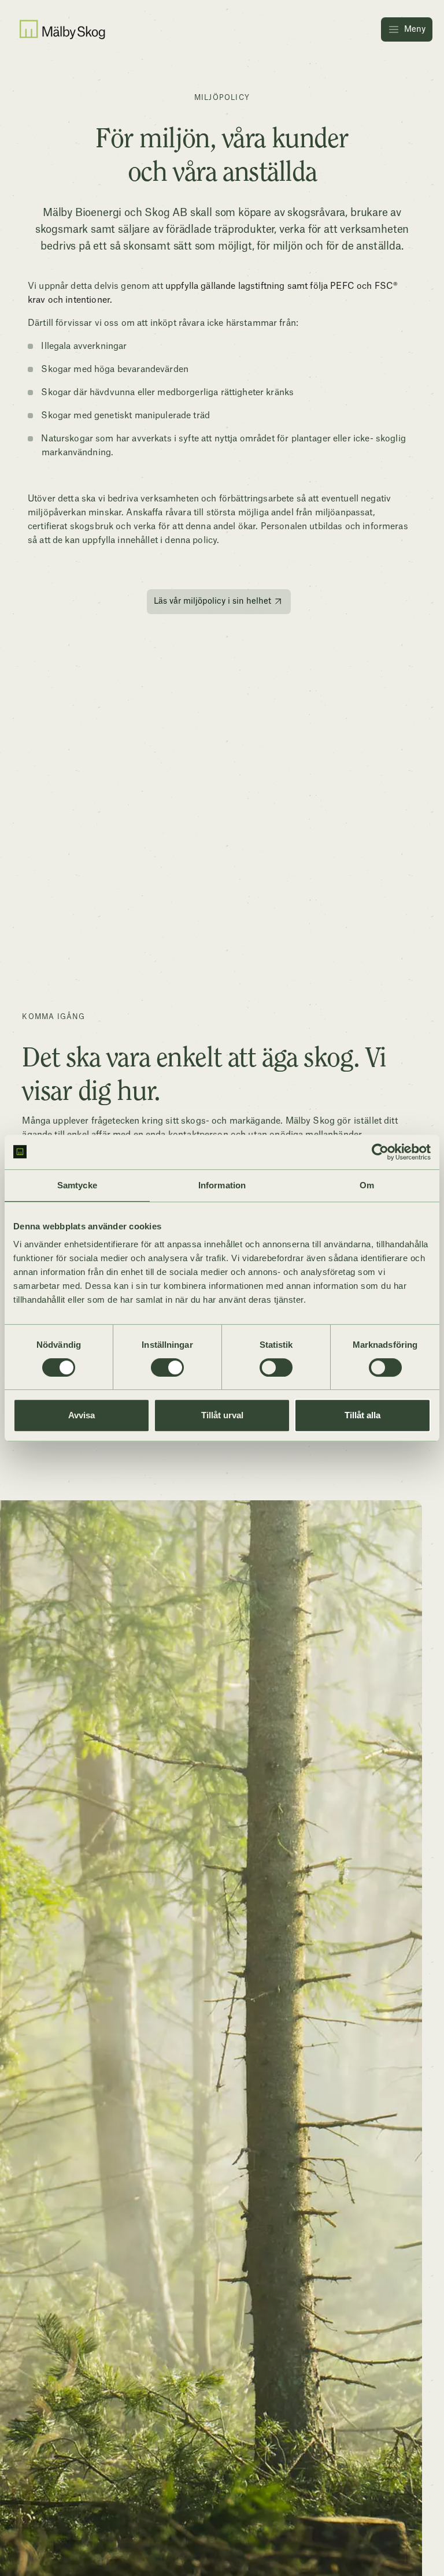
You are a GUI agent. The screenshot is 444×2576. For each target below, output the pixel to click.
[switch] (167, 1367)
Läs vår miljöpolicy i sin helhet (212, 601)
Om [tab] (367, 1185)
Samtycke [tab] (77, 1185)
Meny (415, 29)
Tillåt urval (222, 1415)
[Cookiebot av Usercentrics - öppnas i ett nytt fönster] (380, 1152)
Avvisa (82, 1415)
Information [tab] (222, 1185)
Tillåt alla (362, 1415)
